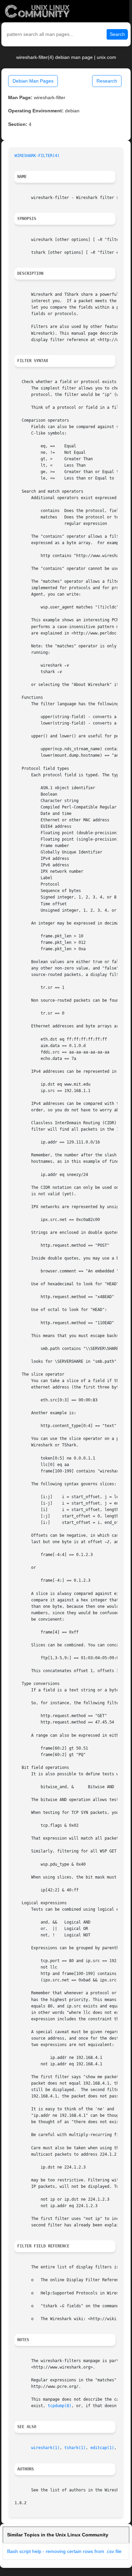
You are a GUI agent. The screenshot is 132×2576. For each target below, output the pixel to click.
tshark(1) (75, 2448)
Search (117, 34)
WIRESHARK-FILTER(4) (37, 156)
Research (107, 81)
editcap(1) (102, 2448)
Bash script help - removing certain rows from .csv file (64, 2551)
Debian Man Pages (33, 81)
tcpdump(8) (60, 2406)
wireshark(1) (45, 2448)
